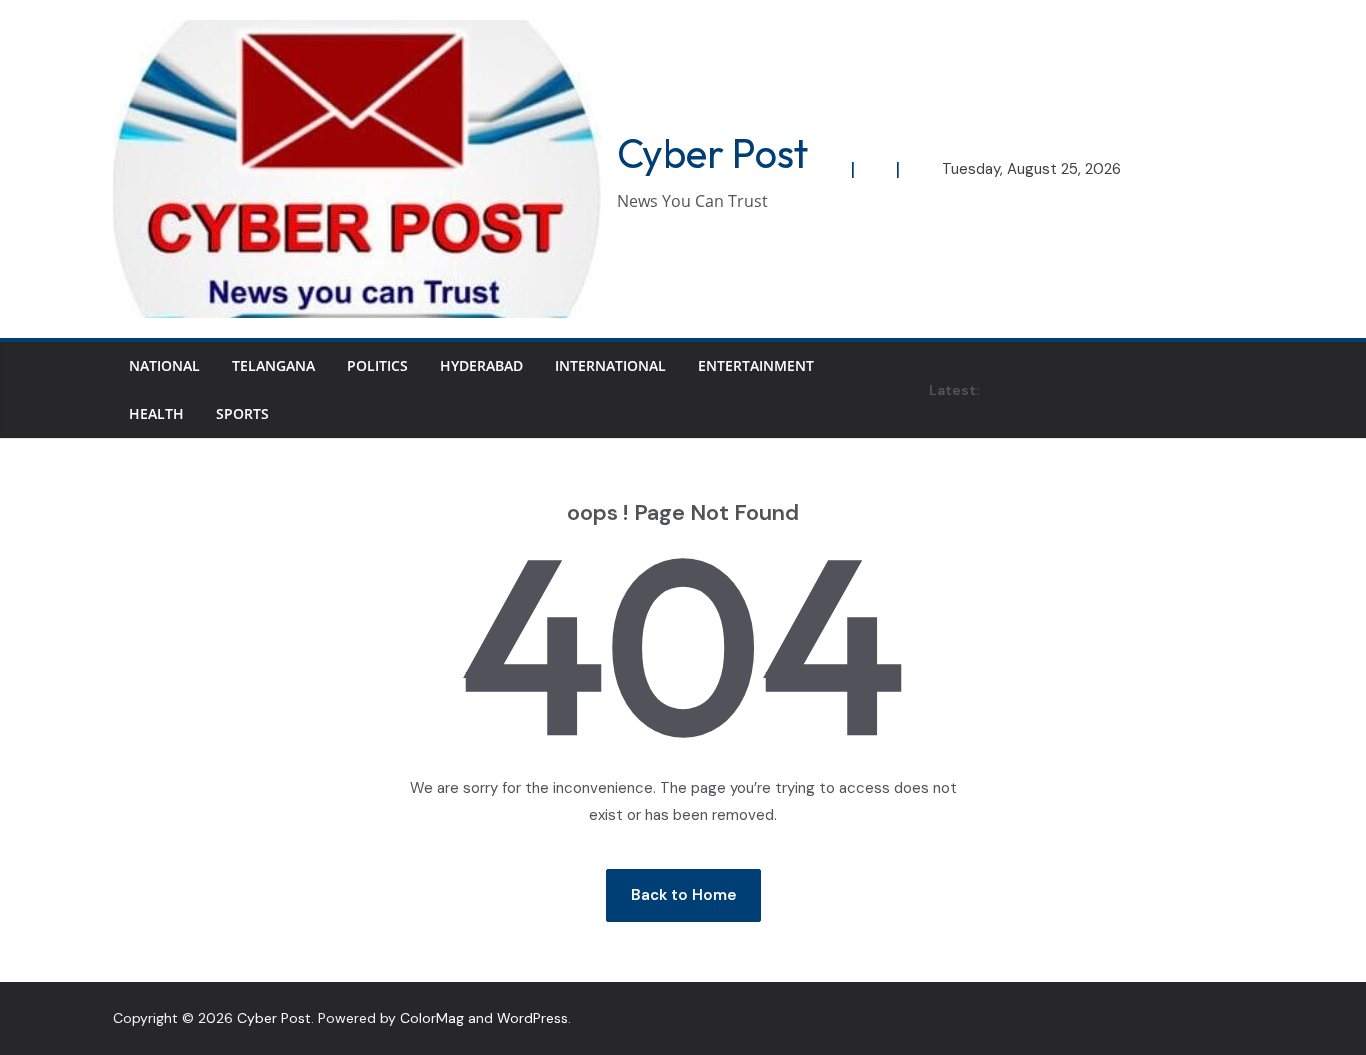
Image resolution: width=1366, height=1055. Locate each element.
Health (156, 413)
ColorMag (432, 1018)
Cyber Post (712, 153)
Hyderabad (481, 365)
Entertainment (756, 365)
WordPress (532, 1018)
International (610, 365)
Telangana (273, 365)
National (164, 365)
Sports (242, 413)
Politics (377, 365)
